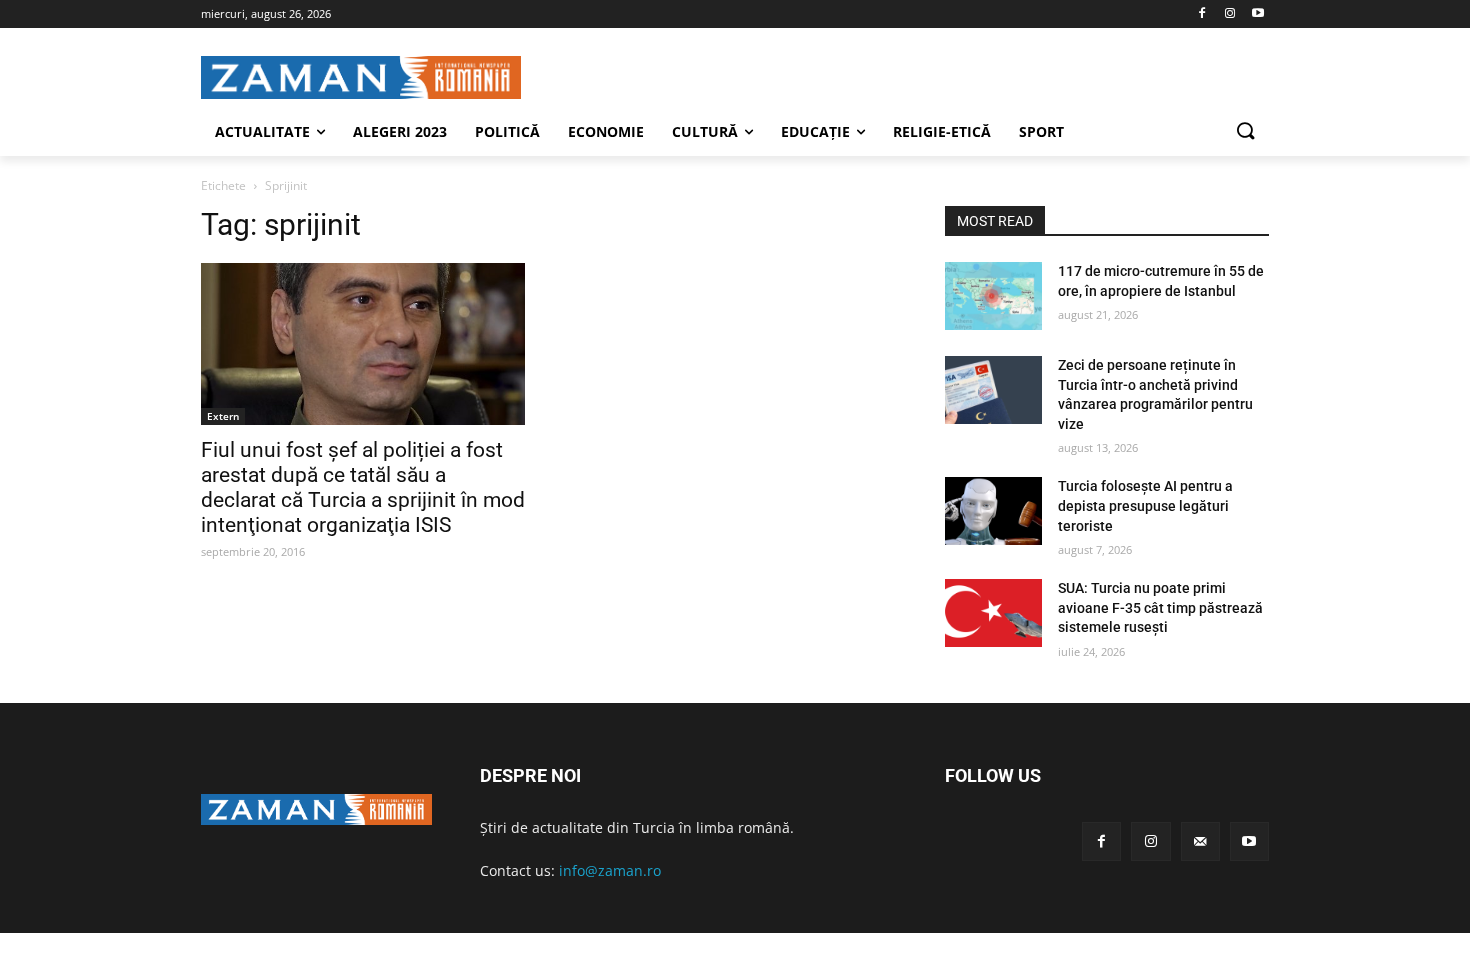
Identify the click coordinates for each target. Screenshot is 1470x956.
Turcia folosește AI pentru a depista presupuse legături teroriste (1145, 505)
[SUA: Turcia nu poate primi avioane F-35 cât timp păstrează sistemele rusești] (993, 613)
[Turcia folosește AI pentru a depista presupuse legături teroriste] (993, 511)
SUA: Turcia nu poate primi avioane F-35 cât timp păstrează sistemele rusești (1160, 607)
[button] (1245, 132)
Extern (223, 416)
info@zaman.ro (610, 870)
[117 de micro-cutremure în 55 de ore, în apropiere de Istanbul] (993, 296)
